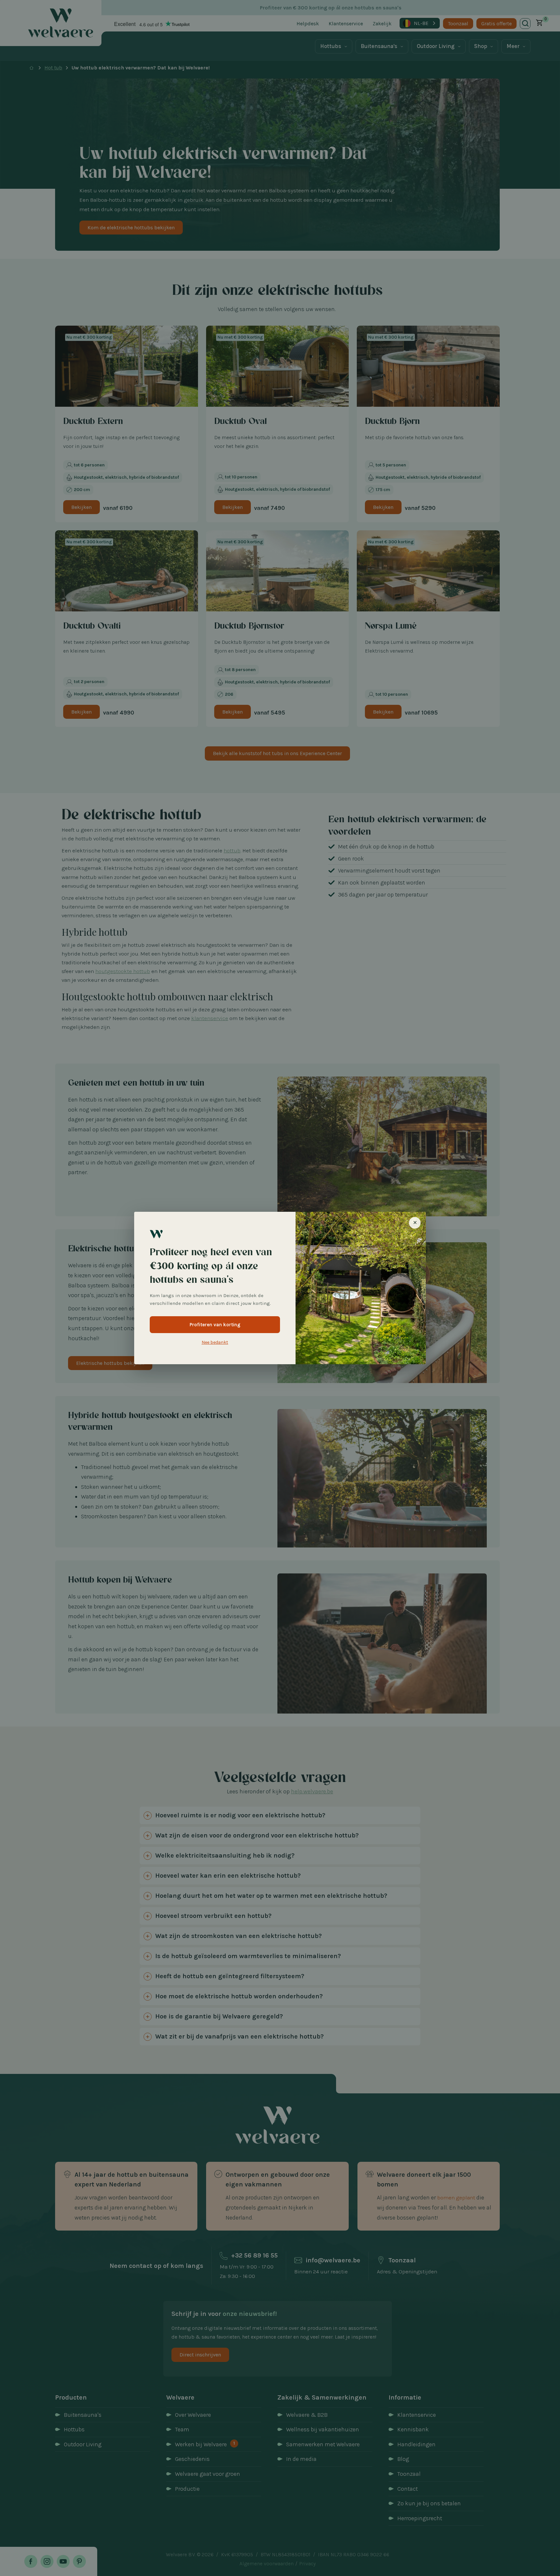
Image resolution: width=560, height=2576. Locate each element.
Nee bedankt (215, 1342)
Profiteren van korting (215, 1325)
